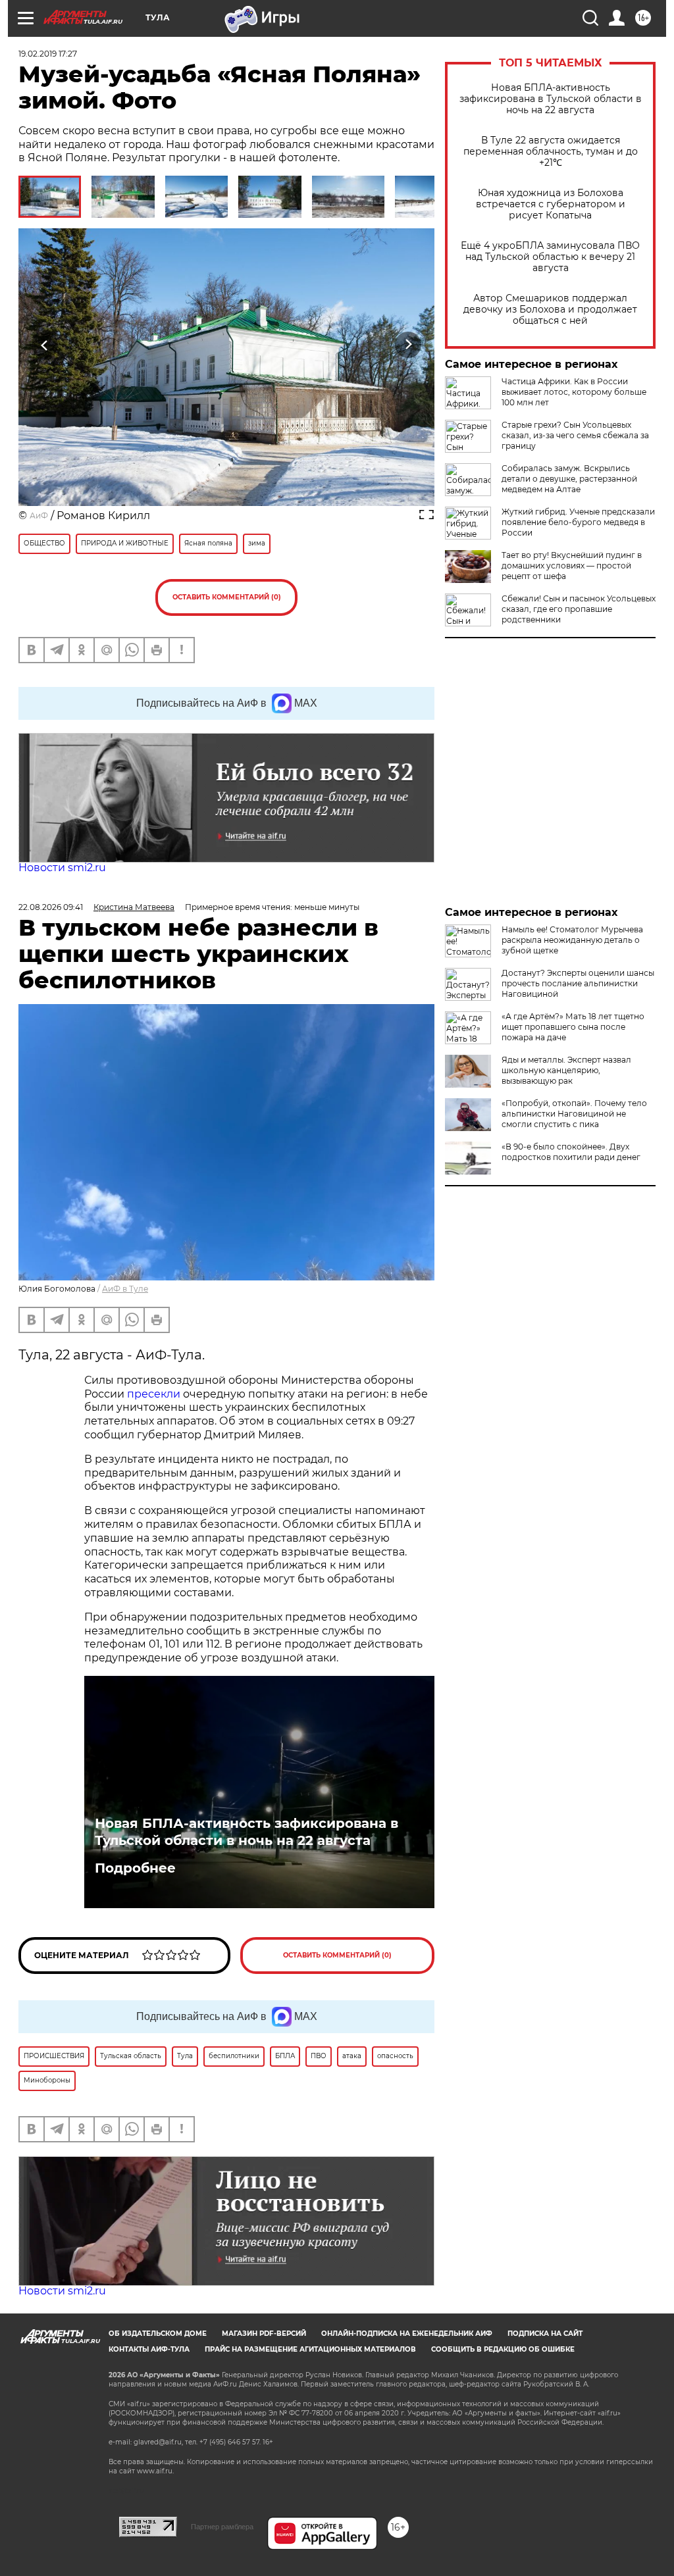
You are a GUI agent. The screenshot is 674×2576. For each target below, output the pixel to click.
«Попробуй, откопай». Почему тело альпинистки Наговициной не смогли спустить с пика (574, 1114)
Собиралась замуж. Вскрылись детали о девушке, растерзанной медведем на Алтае (569, 479)
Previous (45, 345)
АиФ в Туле (125, 1289)
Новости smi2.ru (62, 868)
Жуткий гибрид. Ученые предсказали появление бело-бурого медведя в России (578, 522)
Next (408, 345)
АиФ (39, 516)
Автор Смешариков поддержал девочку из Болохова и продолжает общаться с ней (550, 310)
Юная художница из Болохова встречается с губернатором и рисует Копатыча (551, 204)
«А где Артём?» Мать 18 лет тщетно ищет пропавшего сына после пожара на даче (573, 1027)
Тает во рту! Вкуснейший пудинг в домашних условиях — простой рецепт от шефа (572, 566)
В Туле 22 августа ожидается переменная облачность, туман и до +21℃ (551, 152)
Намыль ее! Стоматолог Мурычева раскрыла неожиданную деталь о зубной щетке (572, 940)
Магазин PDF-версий (264, 2334)
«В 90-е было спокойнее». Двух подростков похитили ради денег (571, 1152)
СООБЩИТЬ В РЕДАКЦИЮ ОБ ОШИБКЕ (503, 2349)
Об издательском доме (158, 2334)
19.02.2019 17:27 (48, 54)
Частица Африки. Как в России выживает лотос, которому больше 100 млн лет (574, 392)
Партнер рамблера (222, 2527)
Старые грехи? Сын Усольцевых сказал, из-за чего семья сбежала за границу (575, 435)
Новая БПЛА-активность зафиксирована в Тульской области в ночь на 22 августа (551, 99)
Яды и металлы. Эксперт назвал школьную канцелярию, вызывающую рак (566, 1070)
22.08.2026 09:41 (51, 907)
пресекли (154, 1394)
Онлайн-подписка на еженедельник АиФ (407, 2334)
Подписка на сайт (545, 2334)
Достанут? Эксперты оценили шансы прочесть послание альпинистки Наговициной (578, 983)
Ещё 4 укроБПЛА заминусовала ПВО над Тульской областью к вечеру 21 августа (550, 257)
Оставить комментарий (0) (227, 597)
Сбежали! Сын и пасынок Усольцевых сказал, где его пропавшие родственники (579, 609)
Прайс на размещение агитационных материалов (310, 2349)
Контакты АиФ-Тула (149, 2349)
